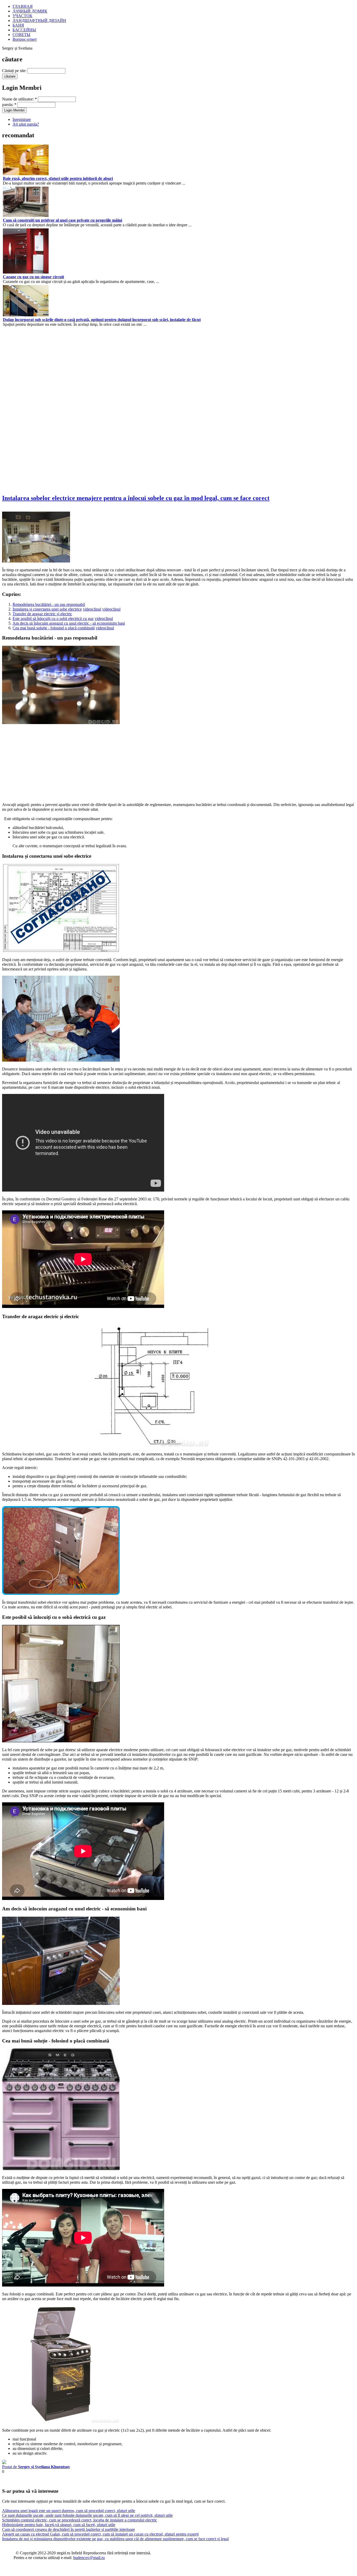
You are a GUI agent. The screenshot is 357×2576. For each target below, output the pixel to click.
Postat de (36, 2467)
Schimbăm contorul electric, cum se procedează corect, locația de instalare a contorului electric (80, 2520)
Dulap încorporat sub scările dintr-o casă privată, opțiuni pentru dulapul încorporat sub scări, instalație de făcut (102, 320)
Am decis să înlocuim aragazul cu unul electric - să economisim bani (69, 623)
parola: (9, 105)
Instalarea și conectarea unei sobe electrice (47, 609)
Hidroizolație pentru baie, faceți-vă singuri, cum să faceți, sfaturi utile (59, 2525)
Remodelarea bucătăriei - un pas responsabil (49, 604)
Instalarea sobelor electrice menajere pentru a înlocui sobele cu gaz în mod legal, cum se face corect (136, 498)
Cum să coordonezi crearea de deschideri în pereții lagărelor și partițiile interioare (68, 2529)
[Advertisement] (18, 410)
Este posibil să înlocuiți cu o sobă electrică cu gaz (53, 618)
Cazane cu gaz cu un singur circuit (33, 277)
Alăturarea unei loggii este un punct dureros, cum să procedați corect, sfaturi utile (69, 2511)
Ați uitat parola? (26, 124)
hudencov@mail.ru (89, 2558)
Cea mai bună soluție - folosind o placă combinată (54, 628)
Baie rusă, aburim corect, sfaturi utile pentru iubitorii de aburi (58, 178)
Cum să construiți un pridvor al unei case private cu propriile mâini (62, 220)
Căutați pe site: (14, 71)
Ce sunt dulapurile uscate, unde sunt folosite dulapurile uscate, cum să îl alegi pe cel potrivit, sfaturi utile (87, 2515)
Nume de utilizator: (19, 99)
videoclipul (92, 609)
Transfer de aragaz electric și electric (42, 614)
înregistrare (22, 119)
